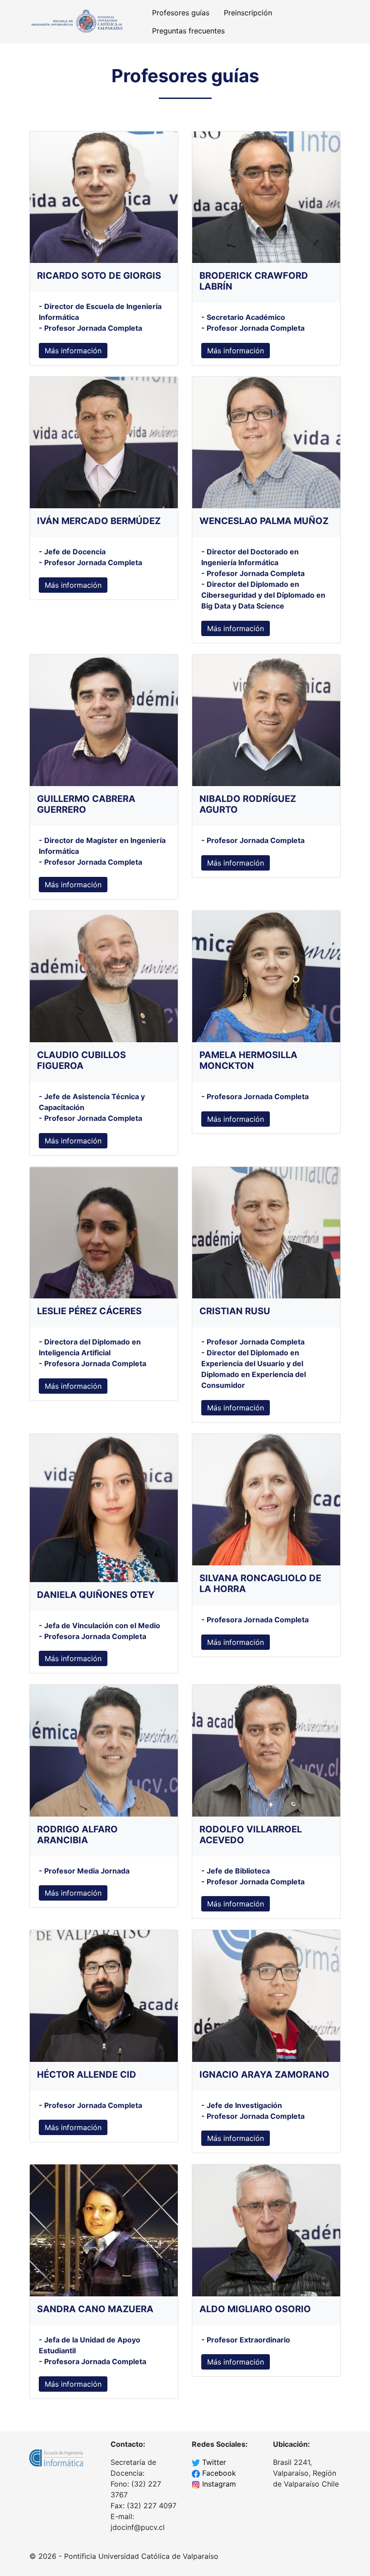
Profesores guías (181, 13)
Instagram (219, 2484)
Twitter (214, 2462)
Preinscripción (248, 13)
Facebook (219, 2473)
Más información (73, 351)
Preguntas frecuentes (188, 31)
